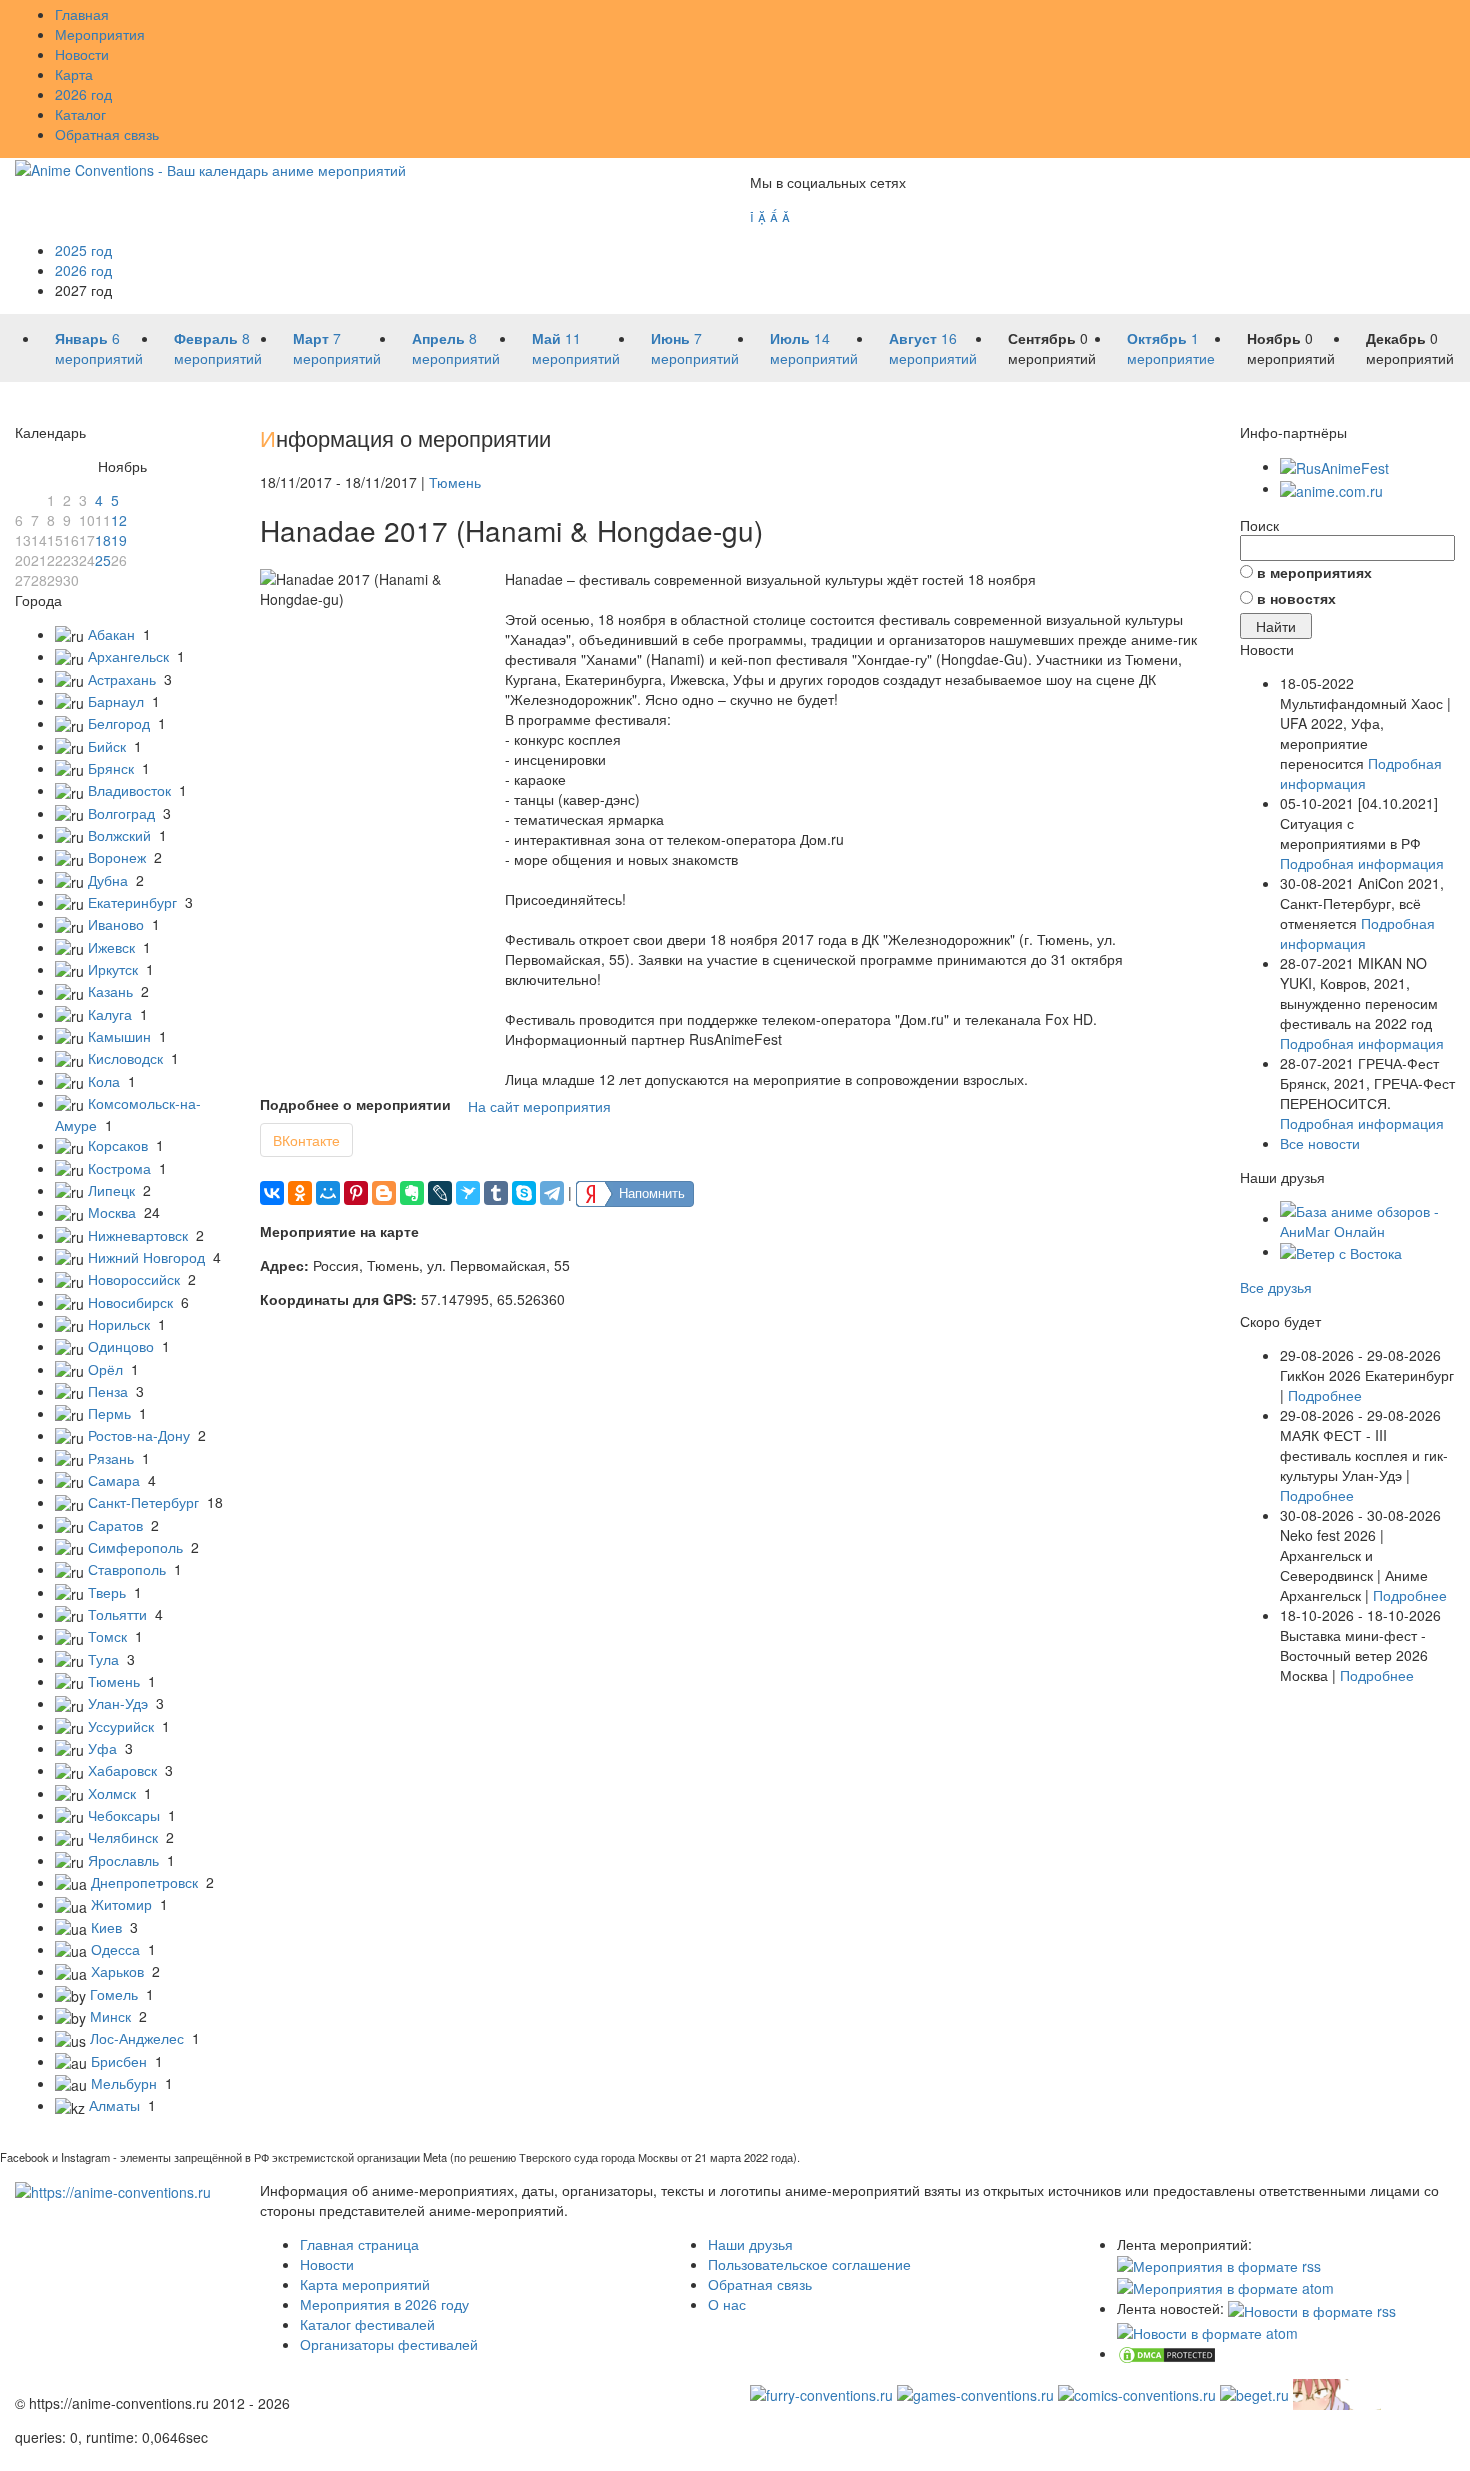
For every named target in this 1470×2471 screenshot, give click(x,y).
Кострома (119, 1168)
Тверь (107, 1592)
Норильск (119, 1324)
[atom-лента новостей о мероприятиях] (1207, 2331)
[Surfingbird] (468, 1193)
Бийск (107, 746)
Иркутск (113, 969)
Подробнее (1325, 1395)
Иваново (116, 924)
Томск (107, 1636)
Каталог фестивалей (367, 2324)
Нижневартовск (138, 1235)
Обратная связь (107, 134)
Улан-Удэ (118, 1703)
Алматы (114, 2105)
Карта (74, 74)
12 (119, 520)
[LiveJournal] (440, 1193)
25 (103, 560)
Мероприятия (100, 34)
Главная (82, 14)
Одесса (115, 1949)
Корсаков (118, 1145)
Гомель (114, 1994)
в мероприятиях (1314, 572)
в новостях (1296, 598)
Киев (106, 1927)
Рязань (111, 1458)
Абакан (111, 634)
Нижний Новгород (146, 1257)
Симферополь (135, 1547)
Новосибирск (130, 1302)
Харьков (117, 1971)
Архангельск (128, 656)
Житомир (121, 1904)
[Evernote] (412, 1193)
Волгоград (121, 813)
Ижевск (111, 947)
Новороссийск (134, 1279)
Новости (82, 54)
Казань (110, 991)
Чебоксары (124, 1815)
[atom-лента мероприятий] (1225, 2286)
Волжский (119, 835)
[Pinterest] (356, 1193)
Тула (103, 1659)
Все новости (1320, 1143)
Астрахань (122, 679)
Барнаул (116, 701)
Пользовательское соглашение (809, 2264)
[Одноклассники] (300, 1193)
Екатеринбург (132, 902)
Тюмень (114, 1681)
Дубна (108, 880)
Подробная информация (1361, 773)
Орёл (105, 1369)
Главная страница (359, 2244)
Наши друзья (750, 2244)
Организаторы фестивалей (389, 2344)
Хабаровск (122, 1770)
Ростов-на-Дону (139, 1435)
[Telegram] (552, 1193)
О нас (727, 2304)
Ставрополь (127, 1569)
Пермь (109, 1413)
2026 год (83, 94)
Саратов (115, 1525)
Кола (104, 1081)
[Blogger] (384, 1193)
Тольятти (117, 1614)
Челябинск (123, 1837)
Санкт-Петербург (143, 1502)
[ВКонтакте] (272, 1193)
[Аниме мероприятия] (113, 2190)
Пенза (108, 1391)
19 (119, 540)
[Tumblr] (496, 1193)
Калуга (110, 1014)
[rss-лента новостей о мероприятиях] (1312, 2308)
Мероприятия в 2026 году (384, 2304)
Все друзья (1276, 1287)
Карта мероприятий (365, 2284)
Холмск (112, 1793)
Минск (110, 2016)
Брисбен (119, 2061)
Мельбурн (124, 2083)
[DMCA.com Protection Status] (1167, 2353)
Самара (114, 1480)
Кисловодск (125, 1058)
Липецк (111, 1190)
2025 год (83, 250)
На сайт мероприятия (539, 1106)
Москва (112, 1212)
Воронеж (117, 857)
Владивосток (129, 790)
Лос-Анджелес (137, 2038)
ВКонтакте (306, 1140)
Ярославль (123, 1860)
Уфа (102, 1748)
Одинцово (121, 1346)
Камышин (119, 1036)
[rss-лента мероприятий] (1219, 2264)
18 (103, 540)
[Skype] (524, 1193)
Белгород (119, 723)
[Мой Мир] (328, 1193)
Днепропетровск (144, 1882)
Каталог (80, 114)
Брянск (111, 768)
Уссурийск (121, 1726)
